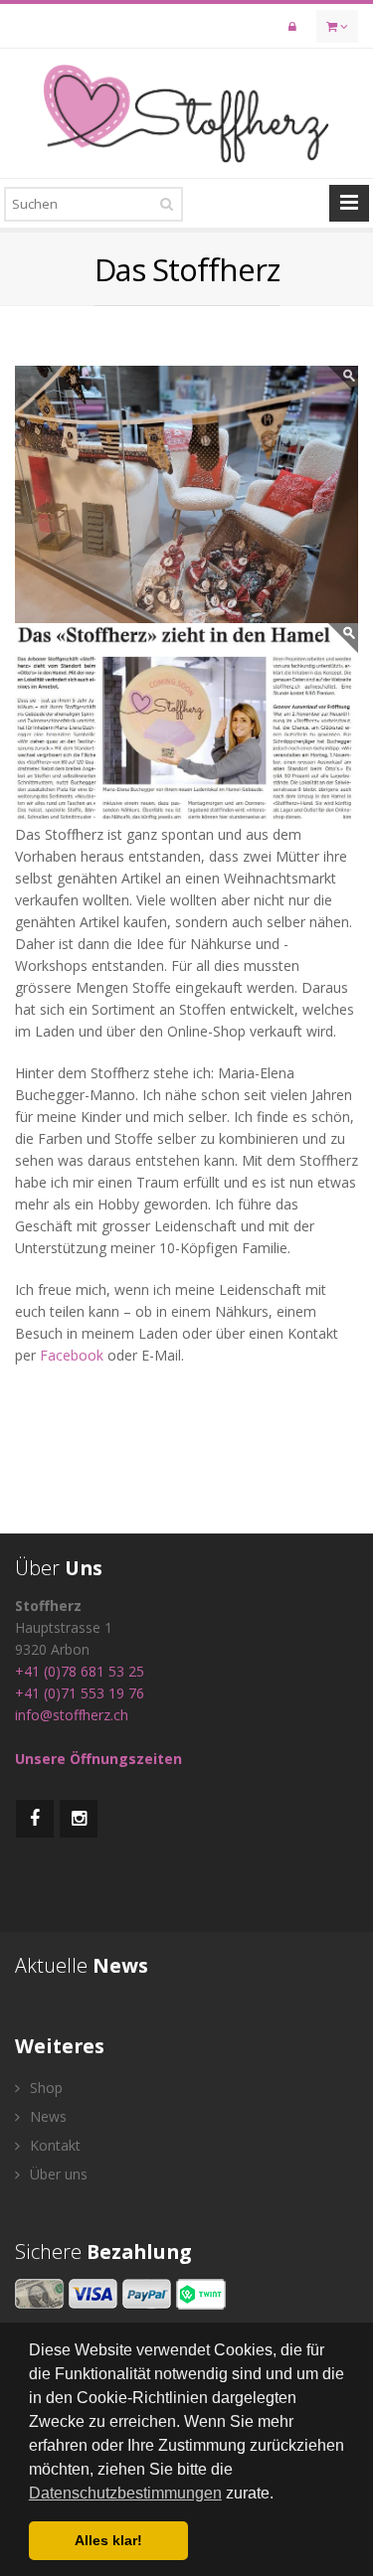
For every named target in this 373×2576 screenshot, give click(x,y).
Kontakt (53, 2145)
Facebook (74, 1355)
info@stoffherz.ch (72, 1715)
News (46, 2116)
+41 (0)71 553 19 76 (80, 1693)
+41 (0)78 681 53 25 (80, 1671)
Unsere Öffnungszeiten (98, 1759)
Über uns (57, 2174)
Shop (44, 2088)
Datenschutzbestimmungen (125, 2493)
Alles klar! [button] (108, 2540)
